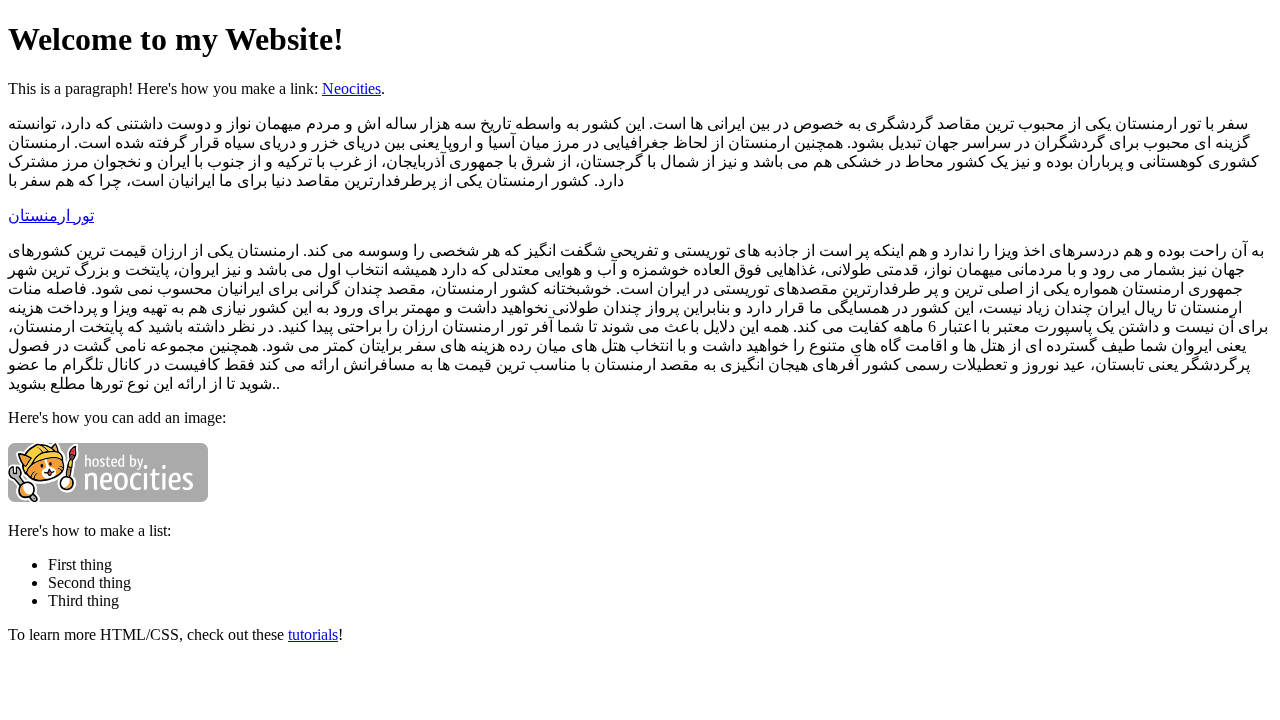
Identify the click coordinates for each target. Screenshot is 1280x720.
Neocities (351, 88)
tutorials (313, 634)
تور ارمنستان (51, 215)
